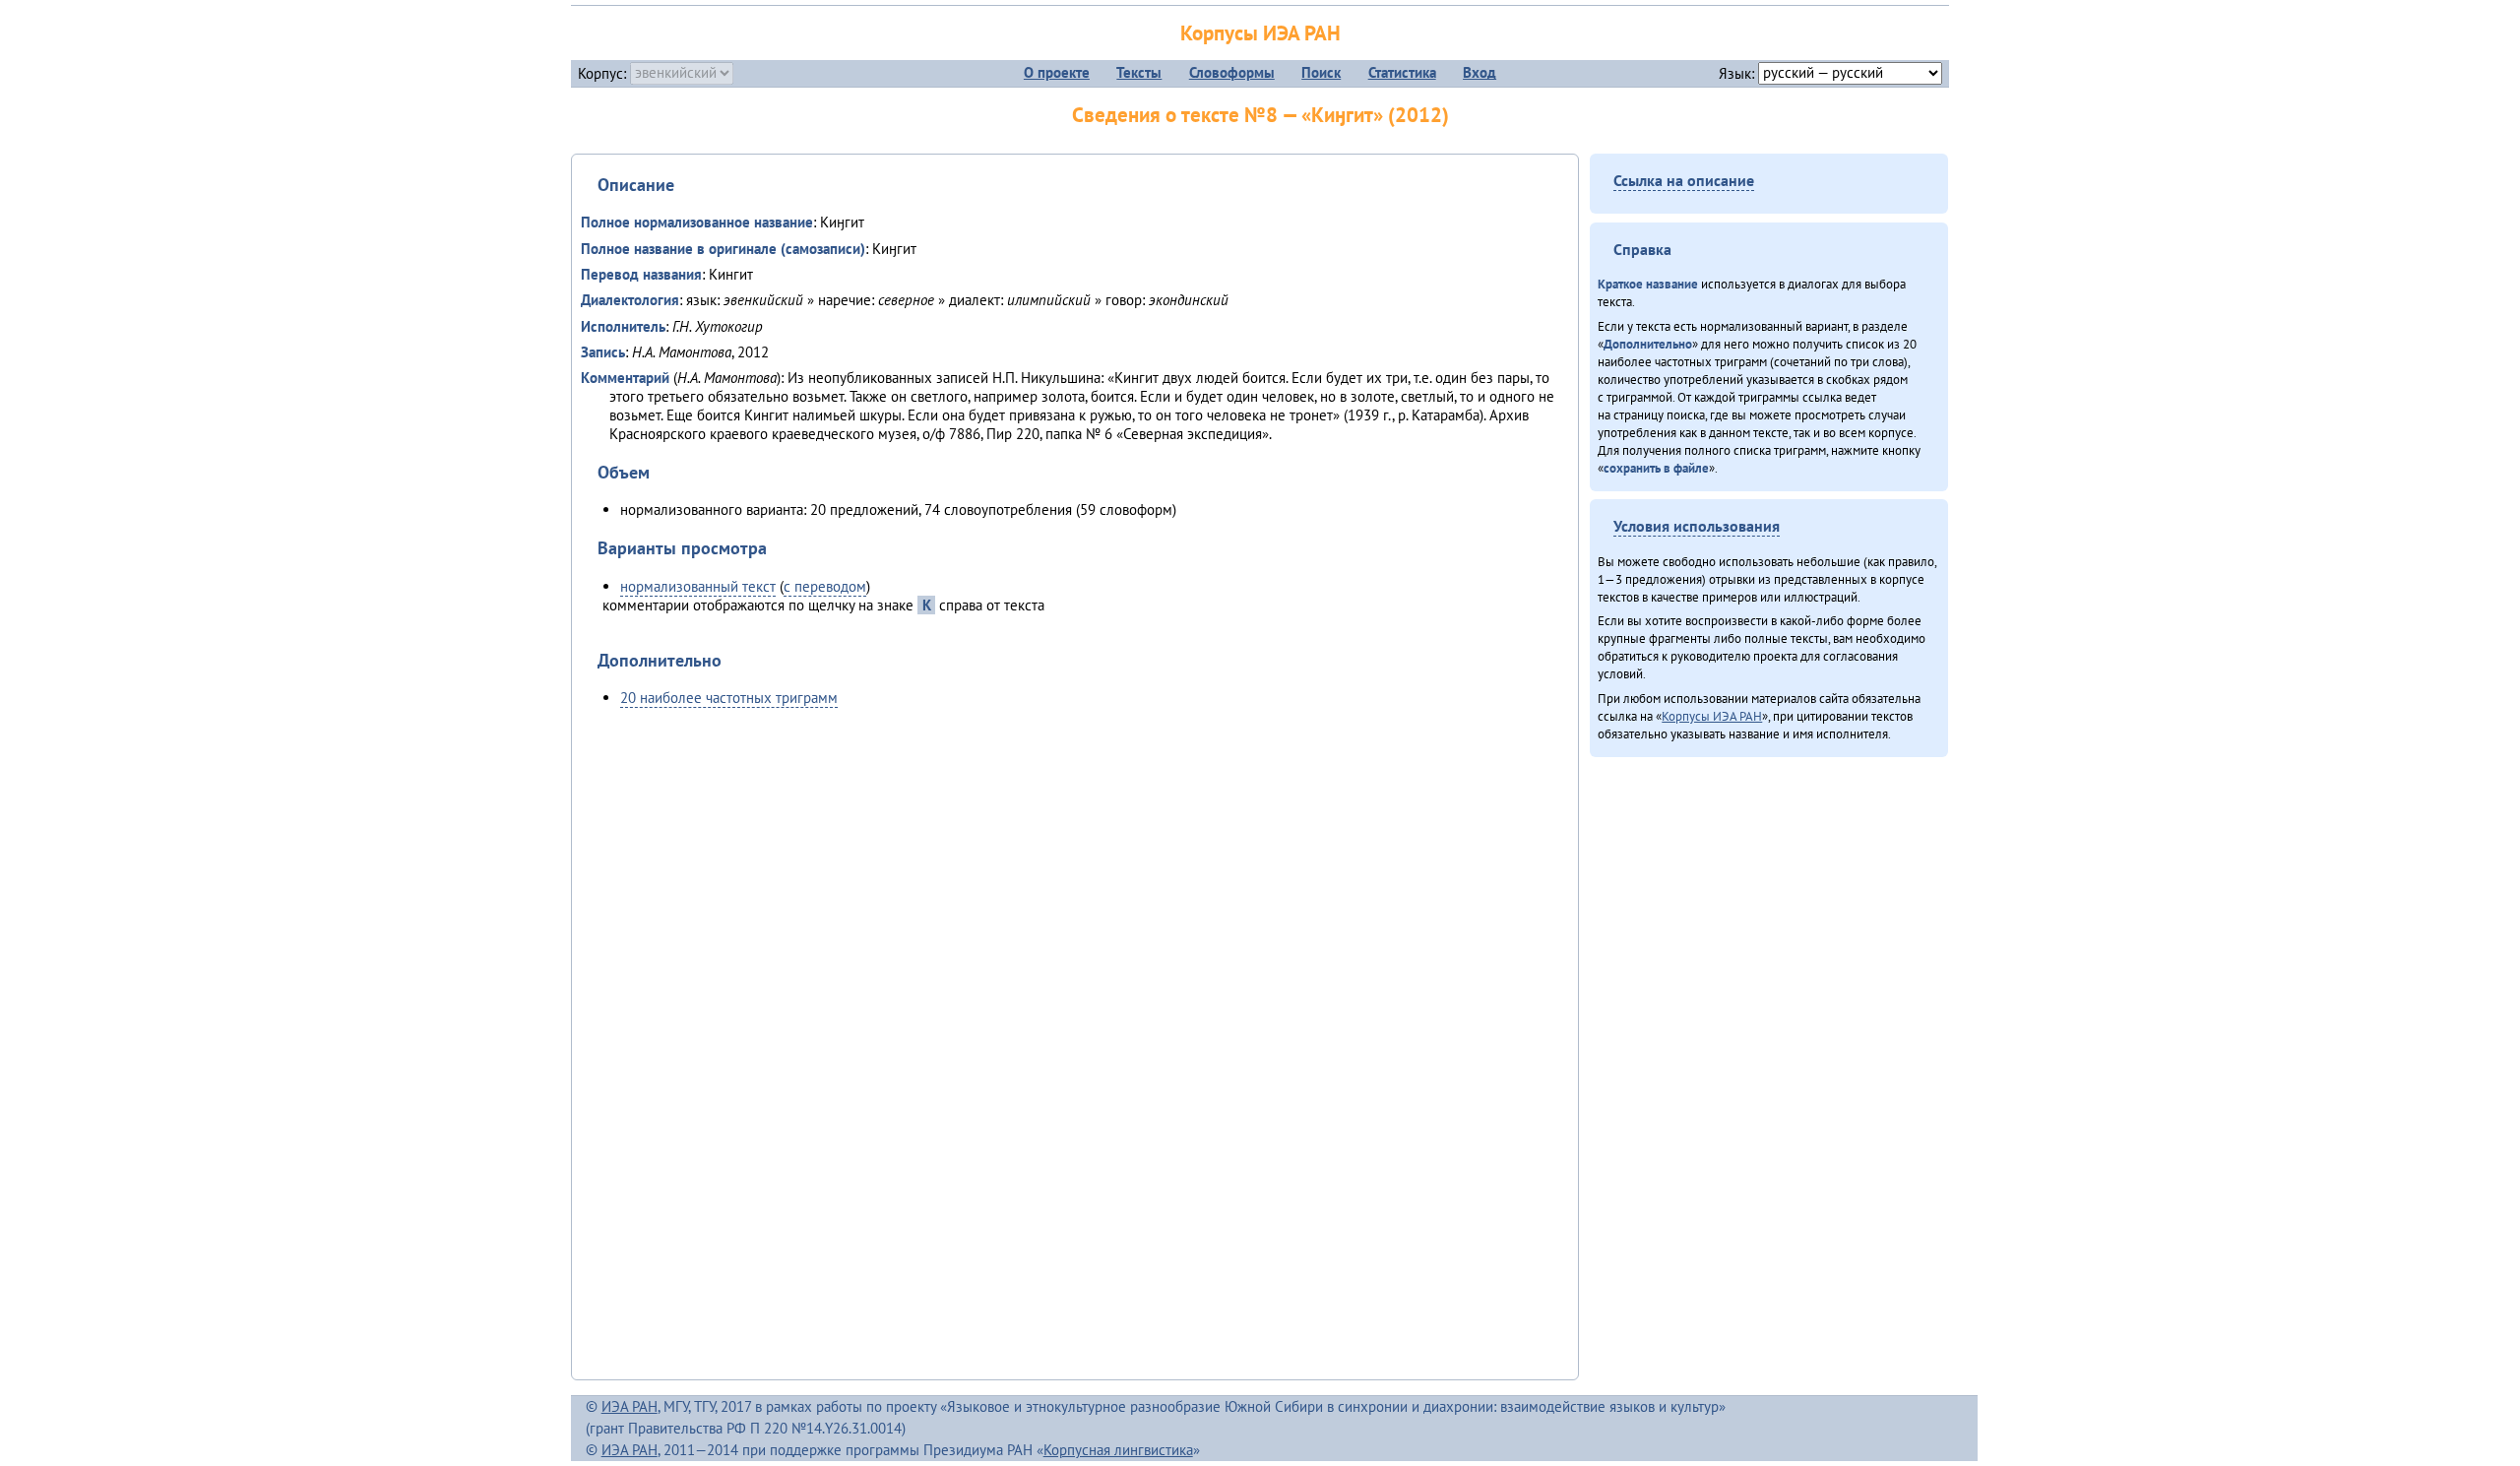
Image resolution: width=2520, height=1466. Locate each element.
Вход (1480, 72)
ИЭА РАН (630, 1406)
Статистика (1402, 72)
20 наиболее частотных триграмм (729, 698)
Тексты (1139, 72)
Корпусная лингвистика (1118, 1450)
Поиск (1321, 72)
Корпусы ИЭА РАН (1260, 33)
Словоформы (1232, 72)
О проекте (1057, 72)
